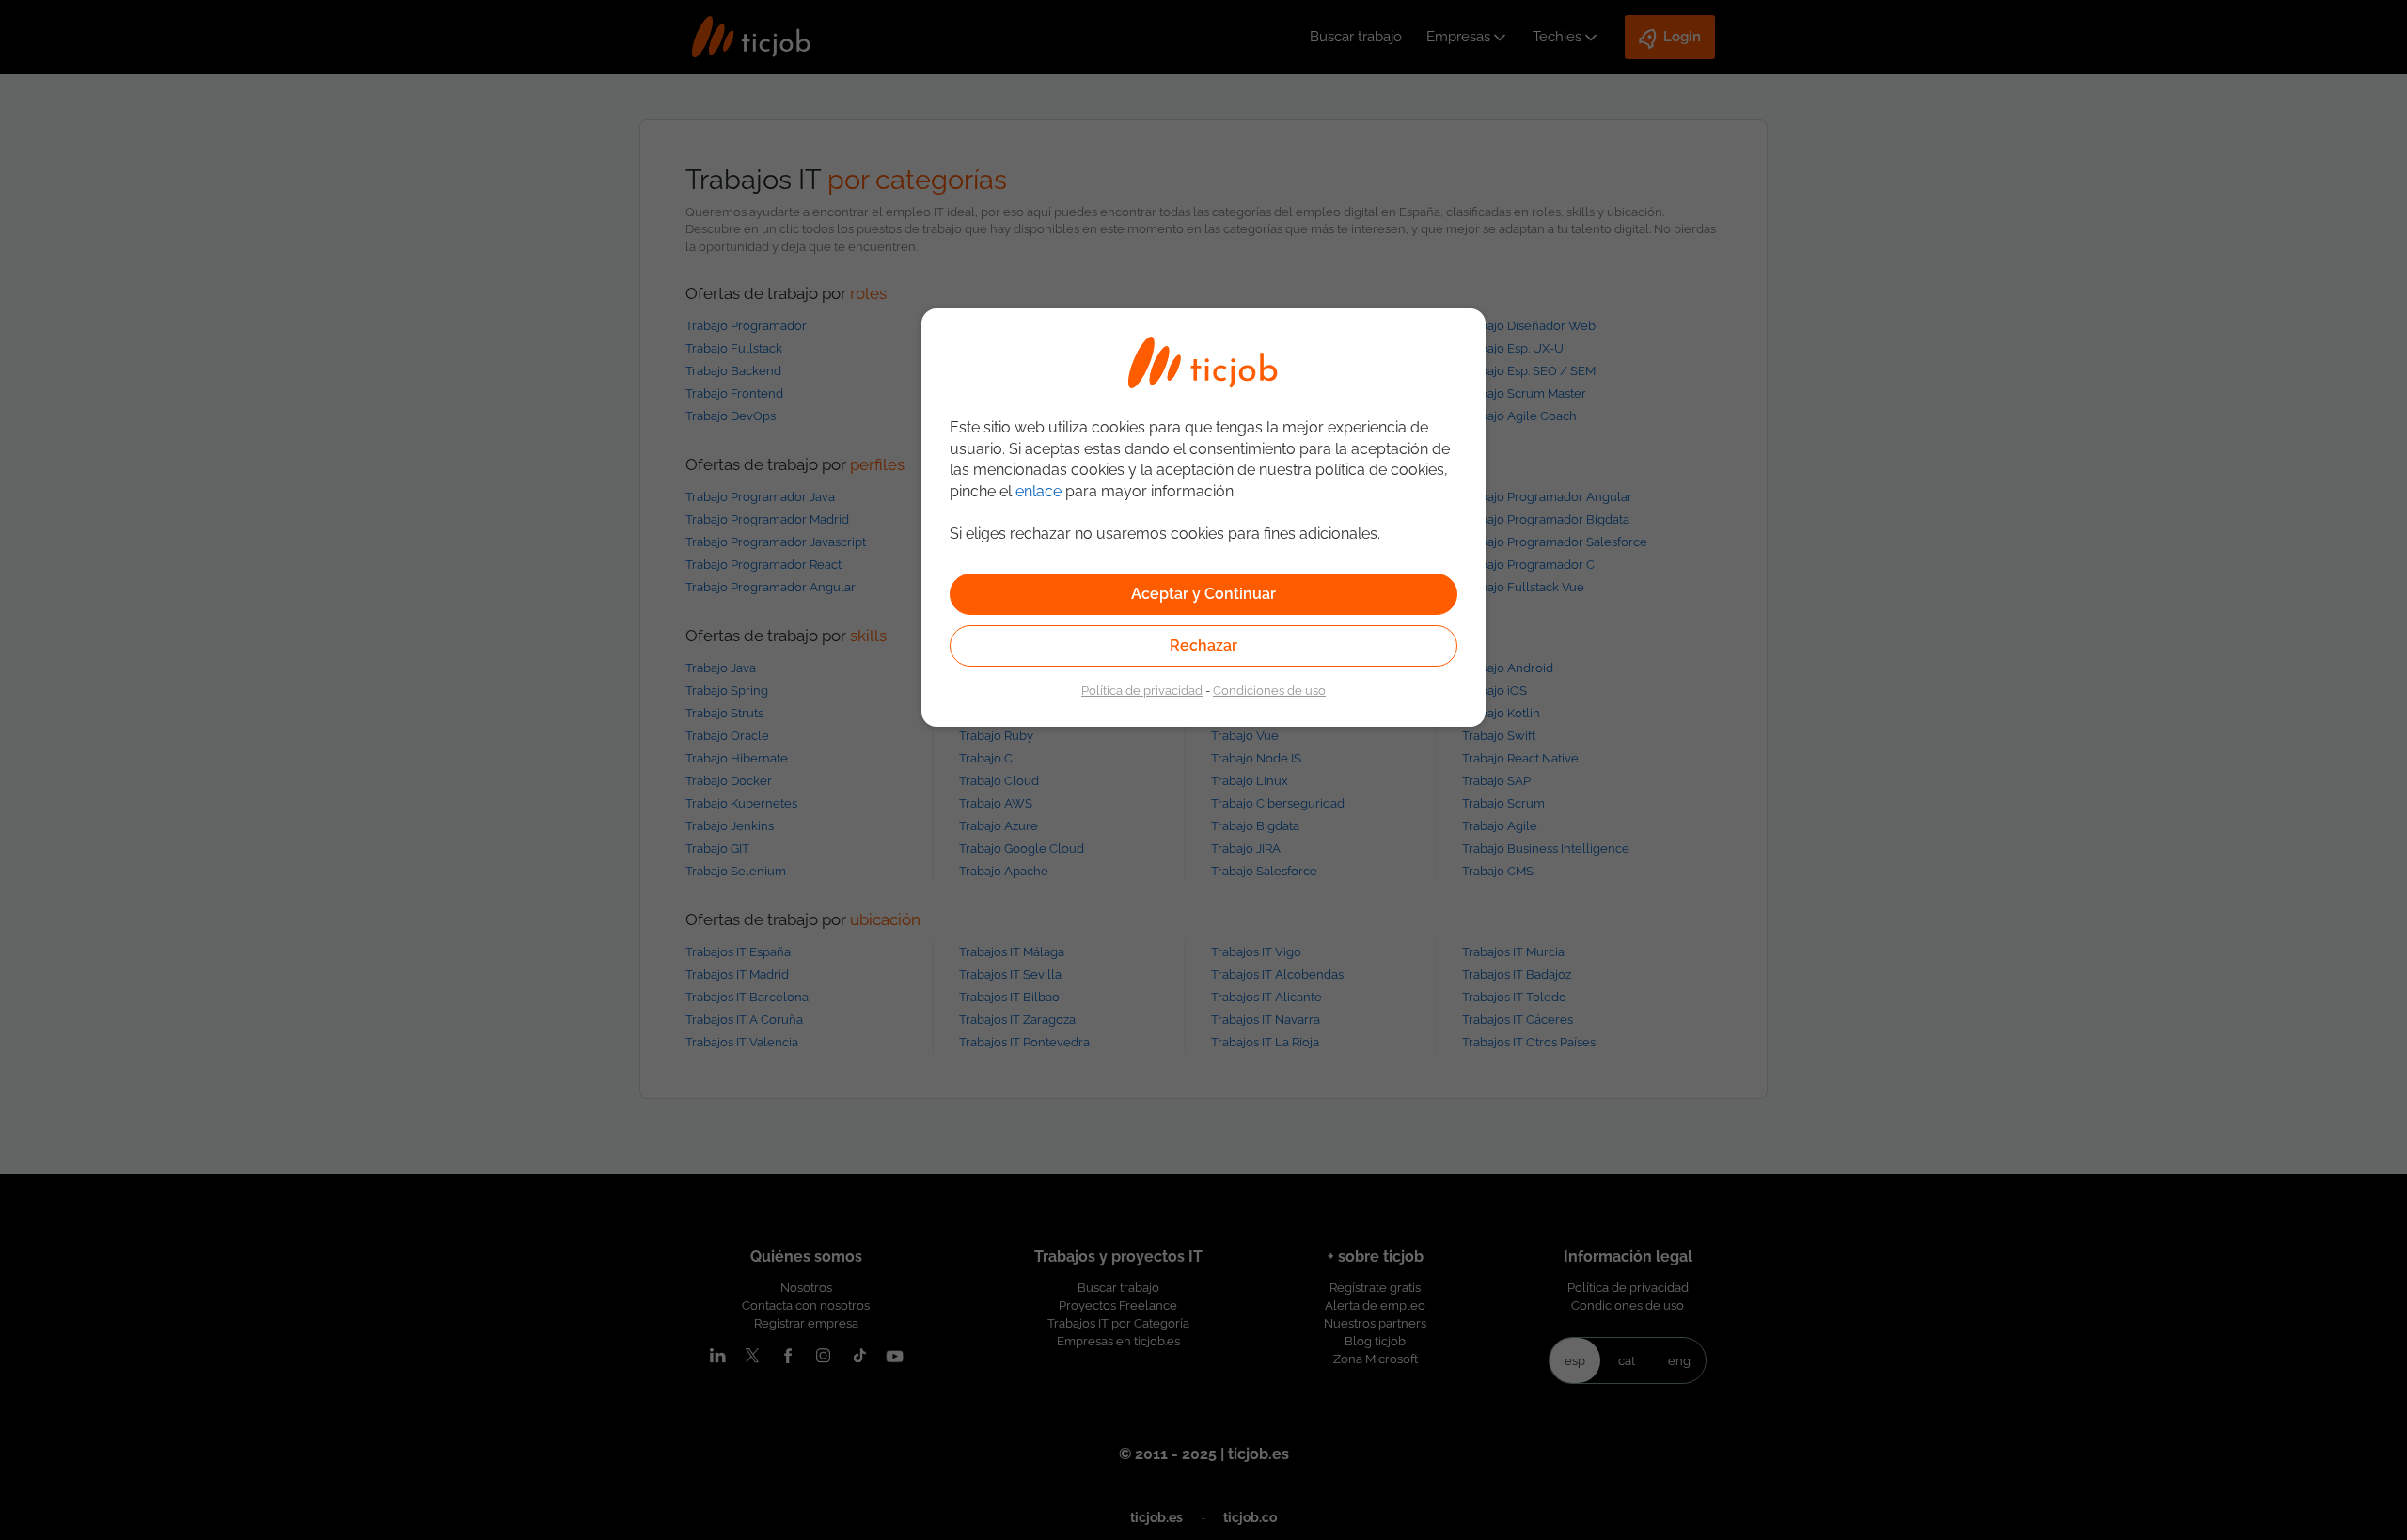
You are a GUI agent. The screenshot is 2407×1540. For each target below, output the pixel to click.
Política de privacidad (1142, 690)
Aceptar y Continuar (1203, 594)
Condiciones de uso (1269, 690)
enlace (1038, 491)
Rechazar (1203, 645)
